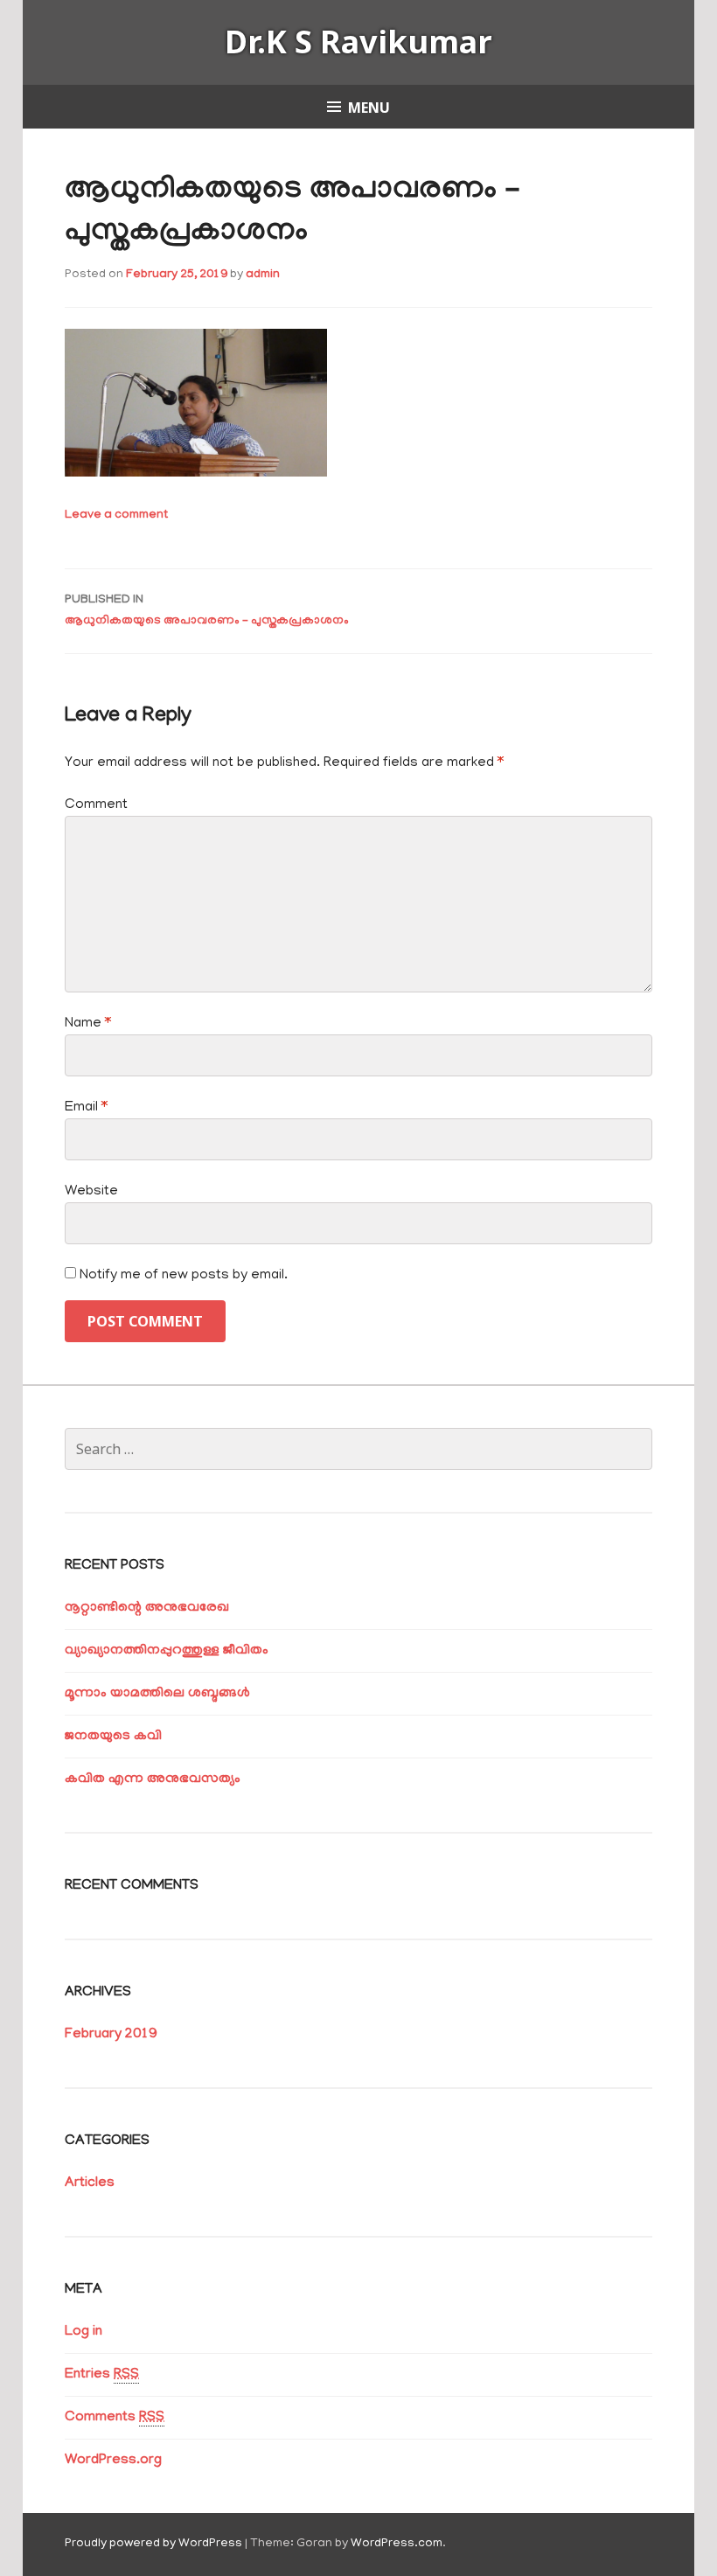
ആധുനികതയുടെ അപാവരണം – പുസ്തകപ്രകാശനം (207, 611)
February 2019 (111, 2035)
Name (88, 1024)
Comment (96, 805)
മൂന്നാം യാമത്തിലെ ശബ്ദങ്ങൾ (157, 1694)
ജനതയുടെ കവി (113, 1737)
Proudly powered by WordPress (153, 2544)
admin (263, 275)
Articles (90, 2183)
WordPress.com (397, 2544)
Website (91, 1192)
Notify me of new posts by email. (184, 1276)
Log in (84, 2332)
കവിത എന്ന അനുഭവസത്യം (153, 1779)
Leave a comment (116, 515)
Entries (102, 2375)
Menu (369, 108)
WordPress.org (113, 2461)
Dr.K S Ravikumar (358, 42)
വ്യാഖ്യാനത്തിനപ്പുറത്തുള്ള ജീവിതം (167, 1651)
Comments (115, 2418)
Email (86, 1108)
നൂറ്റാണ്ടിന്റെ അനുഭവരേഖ (147, 1608)
